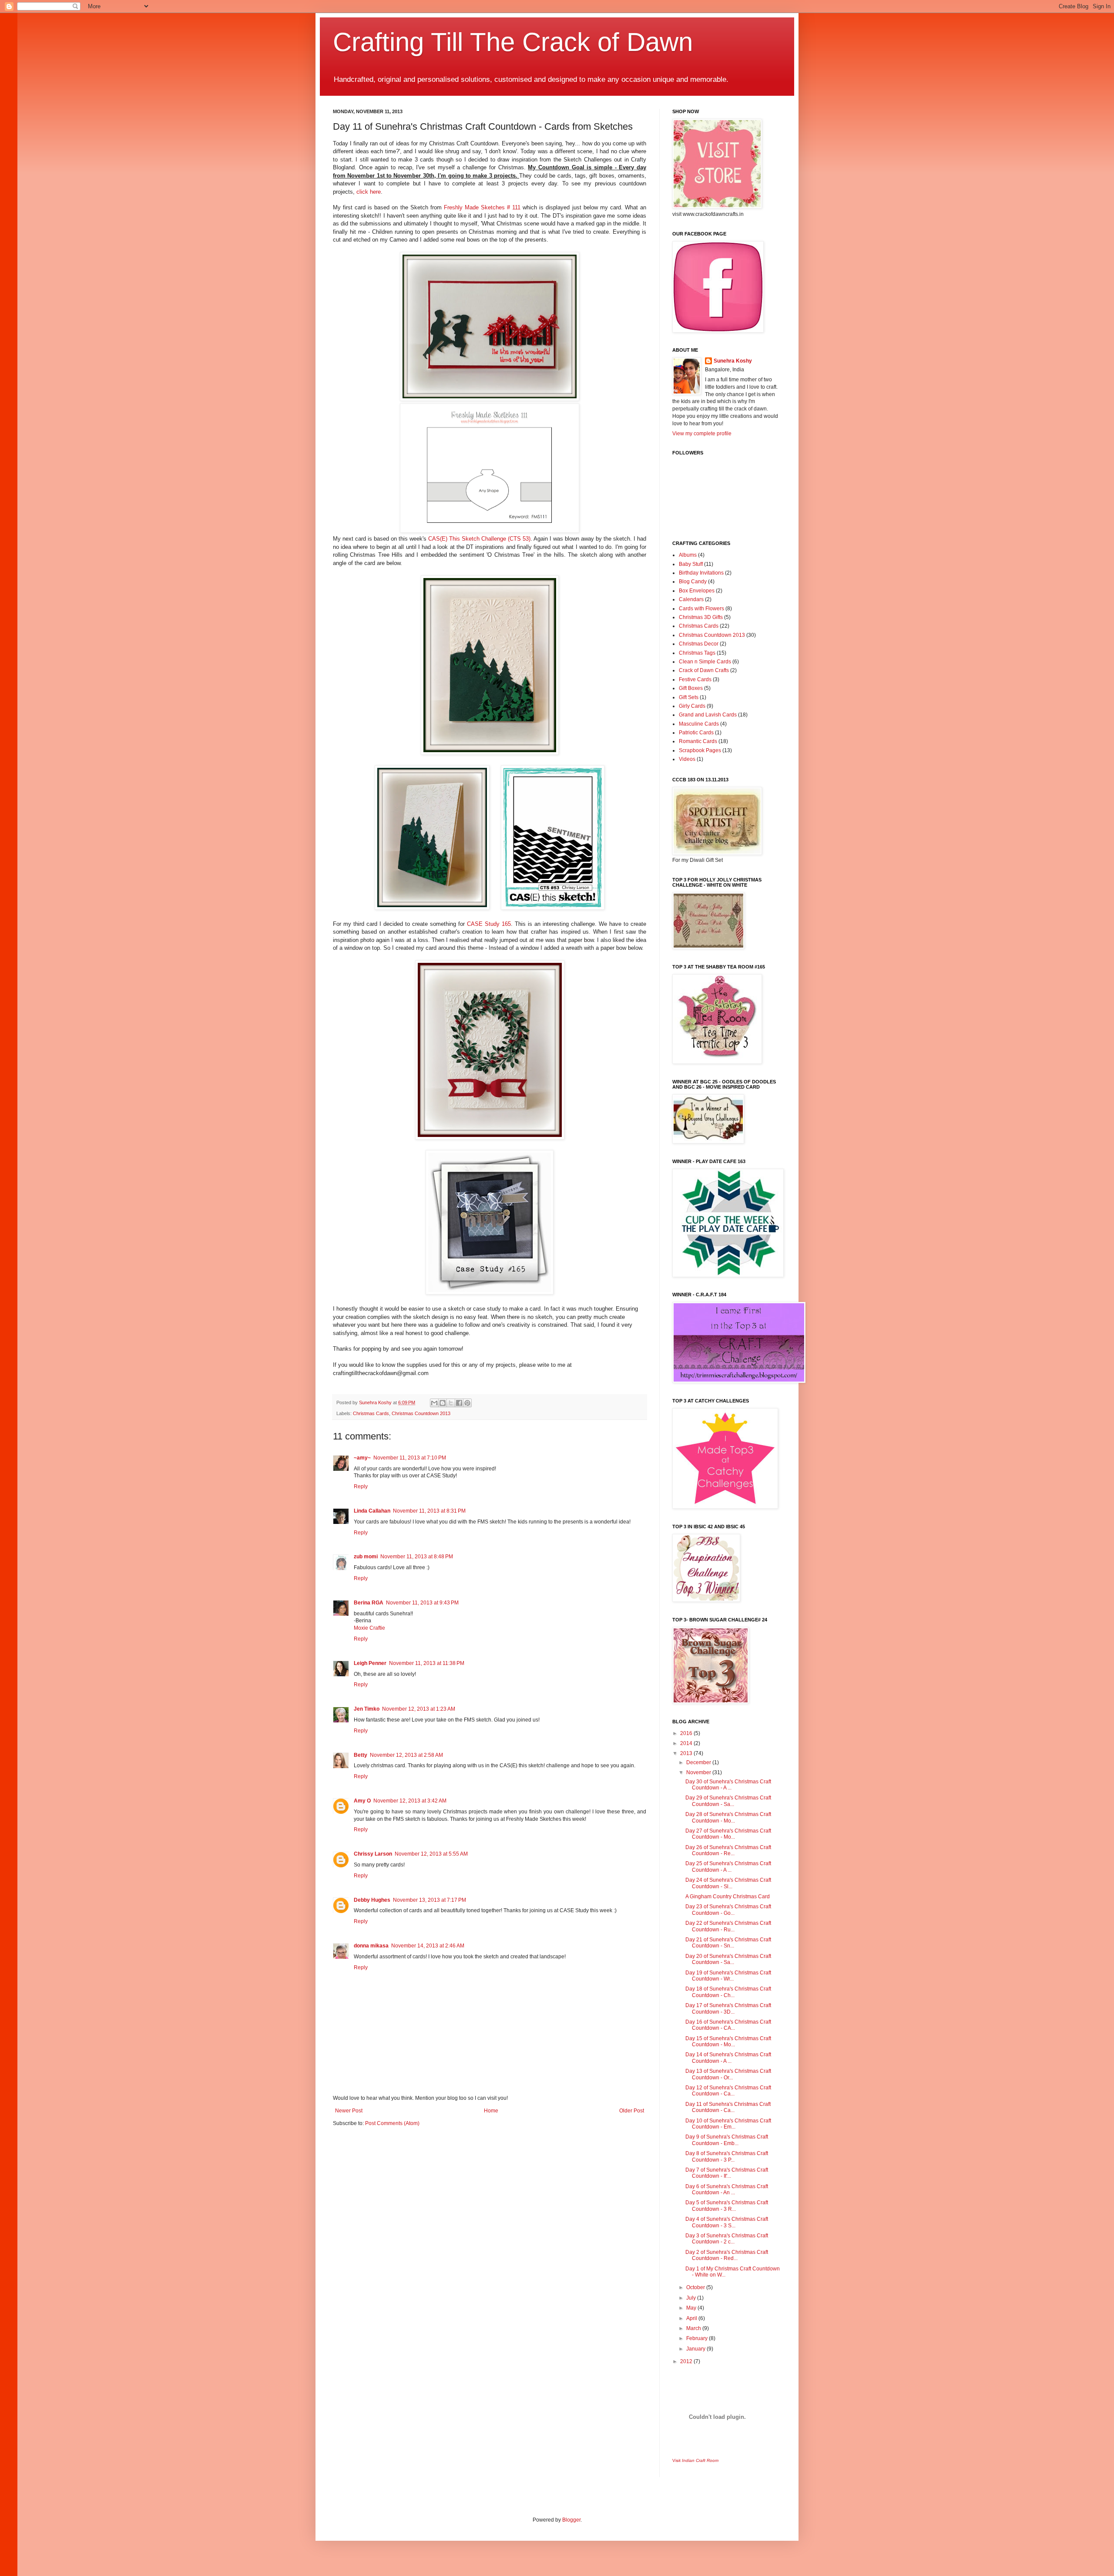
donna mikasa (371, 1946)
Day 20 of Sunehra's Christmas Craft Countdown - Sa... (728, 1959)
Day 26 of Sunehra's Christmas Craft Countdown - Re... (728, 1850)
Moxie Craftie (369, 1628)
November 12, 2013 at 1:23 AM (419, 1709)
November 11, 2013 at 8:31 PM (429, 1511)
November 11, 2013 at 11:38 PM (427, 1663)
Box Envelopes (697, 591)
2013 (687, 1753)
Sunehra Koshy (733, 361)
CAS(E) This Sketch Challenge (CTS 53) (478, 539)
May (692, 2308)
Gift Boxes (691, 688)
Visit (695, 2460)
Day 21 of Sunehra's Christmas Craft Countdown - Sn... (728, 1943)
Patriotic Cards (696, 733)
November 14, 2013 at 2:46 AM (428, 1946)
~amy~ (362, 1458)
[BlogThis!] (443, 1403)
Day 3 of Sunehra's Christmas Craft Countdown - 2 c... (727, 2239)
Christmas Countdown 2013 (421, 1413)
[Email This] (434, 1403)
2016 (687, 1733)
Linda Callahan (372, 1511)
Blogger (571, 2520)
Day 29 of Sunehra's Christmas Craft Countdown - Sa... (728, 1801)
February (698, 2338)
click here (369, 192)
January (696, 2349)
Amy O (362, 1801)
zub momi (366, 1557)
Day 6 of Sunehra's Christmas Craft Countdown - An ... (727, 2189)
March (694, 2328)
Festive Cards (695, 679)
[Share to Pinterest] (467, 1403)
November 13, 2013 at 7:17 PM (429, 1900)
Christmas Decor (699, 644)
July (692, 2298)
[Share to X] (451, 1403)
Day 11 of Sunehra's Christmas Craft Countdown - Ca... (728, 2107)
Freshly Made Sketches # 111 (482, 207)
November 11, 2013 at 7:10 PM (410, 1458)
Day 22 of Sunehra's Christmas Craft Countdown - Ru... (728, 1926)
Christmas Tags (697, 653)
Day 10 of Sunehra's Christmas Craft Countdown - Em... (728, 2124)
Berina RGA (369, 1603)
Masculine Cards (699, 724)
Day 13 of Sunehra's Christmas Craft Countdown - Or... (728, 2074)
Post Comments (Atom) (392, 2123)
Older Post (632, 2111)
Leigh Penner (370, 1663)
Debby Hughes (372, 1900)
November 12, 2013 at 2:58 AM (406, 1755)
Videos (687, 759)
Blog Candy (693, 582)
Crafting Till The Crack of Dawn (513, 42)
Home (491, 2111)
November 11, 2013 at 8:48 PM (417, 1557)
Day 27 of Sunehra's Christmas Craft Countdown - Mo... (728, 1834)
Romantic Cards (698, 741)
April (692, 2318)
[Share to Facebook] (459, 1403)
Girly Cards (692, 706)
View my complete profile (702, 434)
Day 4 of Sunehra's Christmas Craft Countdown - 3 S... (727, 2222)
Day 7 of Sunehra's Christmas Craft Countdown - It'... (727, 2173)
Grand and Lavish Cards (708, 715)
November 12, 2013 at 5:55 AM (431, 1854)
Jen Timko (367, 1709)
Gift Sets (689, 697)
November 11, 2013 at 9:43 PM (422, 1603)
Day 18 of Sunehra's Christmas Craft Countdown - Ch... (728, 1992)
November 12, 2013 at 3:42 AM (410, 1801)
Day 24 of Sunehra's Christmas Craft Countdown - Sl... (728, 1883)
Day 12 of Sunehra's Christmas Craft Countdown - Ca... (728, 2091)
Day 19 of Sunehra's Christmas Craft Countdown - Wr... (728, 1976)
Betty (361, 1755)
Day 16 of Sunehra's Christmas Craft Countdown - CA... (728, 2025)
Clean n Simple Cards (705, 662)
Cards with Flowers (701, 609)
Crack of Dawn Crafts (704, 670)
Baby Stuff (691, 564)
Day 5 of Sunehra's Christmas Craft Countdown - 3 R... (727, 2206)
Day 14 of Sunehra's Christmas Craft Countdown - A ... (728, 2058)
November (699, 1772)
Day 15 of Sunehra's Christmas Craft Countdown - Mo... (728, 2041)
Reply (361, 1486)
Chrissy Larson (373, 1854)
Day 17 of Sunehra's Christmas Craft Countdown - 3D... (728, 2008)
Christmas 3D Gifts (701, 617)
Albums (688, 555)
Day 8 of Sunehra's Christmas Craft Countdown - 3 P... (727, 2156)
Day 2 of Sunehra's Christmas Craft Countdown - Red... (727, 2255)
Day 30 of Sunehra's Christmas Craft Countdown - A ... (728, 1785)
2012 (687, 2361)
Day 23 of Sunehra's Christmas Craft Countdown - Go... (728, 1910)
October (696, 2287)
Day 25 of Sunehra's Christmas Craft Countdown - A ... (728, 1866)
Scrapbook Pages (700, 750)
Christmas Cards (371, 1413)
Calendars (691, 599)
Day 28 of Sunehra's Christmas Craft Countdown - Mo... (728, 1817)
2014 (687, 1743)
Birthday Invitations (701, 573)
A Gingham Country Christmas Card (728, 1897)
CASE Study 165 (488, 924)
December (699, 1762)
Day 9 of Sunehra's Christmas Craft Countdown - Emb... (727, 2140)
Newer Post (349, 2111)
